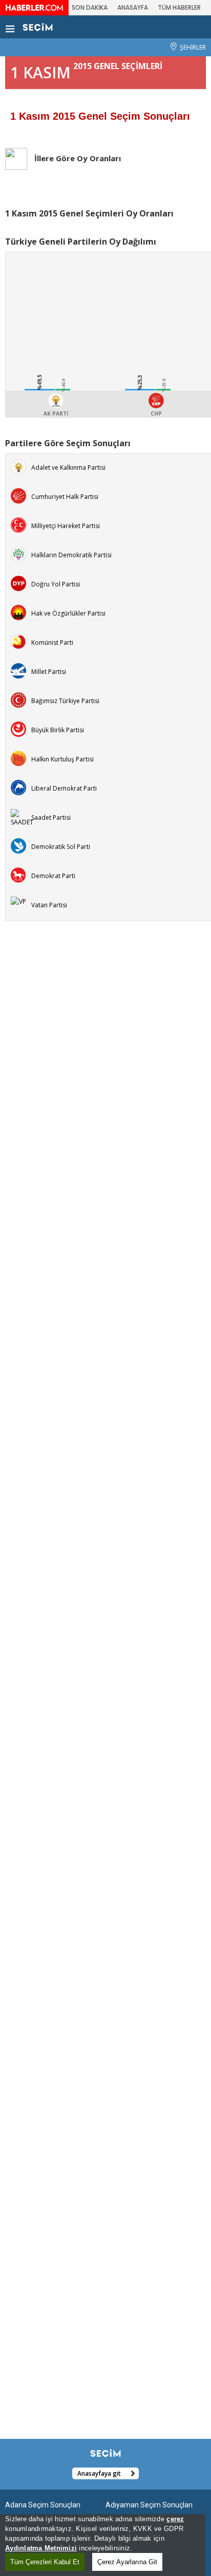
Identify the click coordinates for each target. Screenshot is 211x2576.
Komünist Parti (52, 642)
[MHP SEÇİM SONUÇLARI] (18, 524)
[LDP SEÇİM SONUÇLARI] (18, 787)
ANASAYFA (133, 7)
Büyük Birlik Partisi (58, 730)
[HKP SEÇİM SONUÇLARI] (18, 758)
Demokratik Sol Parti (61, 847)
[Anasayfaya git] (38, 2473)
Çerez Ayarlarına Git (127, 2562)
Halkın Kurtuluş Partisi (62, 759)
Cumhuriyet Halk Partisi (65, 497)
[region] (102, 2545)
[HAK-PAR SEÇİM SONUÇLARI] (18, 612)
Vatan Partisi (49, 905)
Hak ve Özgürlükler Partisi (68, 613)
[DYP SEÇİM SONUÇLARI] (18, 583)
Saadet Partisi (51, 817)
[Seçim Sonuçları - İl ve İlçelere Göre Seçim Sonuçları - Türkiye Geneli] (38, 27)
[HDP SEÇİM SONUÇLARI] (18, 553)
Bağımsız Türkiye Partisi (65, 701)
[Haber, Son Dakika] (34, 7)
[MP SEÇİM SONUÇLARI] (18, 670)
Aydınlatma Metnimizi (41, 2548)
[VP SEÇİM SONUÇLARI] (18, 901)
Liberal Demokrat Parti (64, 788)
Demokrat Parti (53, 876)
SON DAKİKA (90, 7)
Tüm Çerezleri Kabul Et (45, 2562)
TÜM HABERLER (179, 7)
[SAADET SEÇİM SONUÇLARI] (22, 817)
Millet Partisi (49, 672)
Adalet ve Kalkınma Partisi (68, 467)
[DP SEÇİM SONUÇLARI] (18, 874)
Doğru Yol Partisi (56, 584)
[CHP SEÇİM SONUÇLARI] (18, 495)
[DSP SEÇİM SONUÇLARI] (18, 845)
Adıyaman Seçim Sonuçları (149, 2505)
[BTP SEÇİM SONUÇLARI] (18, 699)
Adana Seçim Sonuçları (43, 2505)
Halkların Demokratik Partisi (71, 555)
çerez (175, 2519)
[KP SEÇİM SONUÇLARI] (18, 641)
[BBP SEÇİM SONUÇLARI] (18, 728)
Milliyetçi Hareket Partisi (66, 526)
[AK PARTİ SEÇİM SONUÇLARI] (18, 466)
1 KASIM (40, 72)
